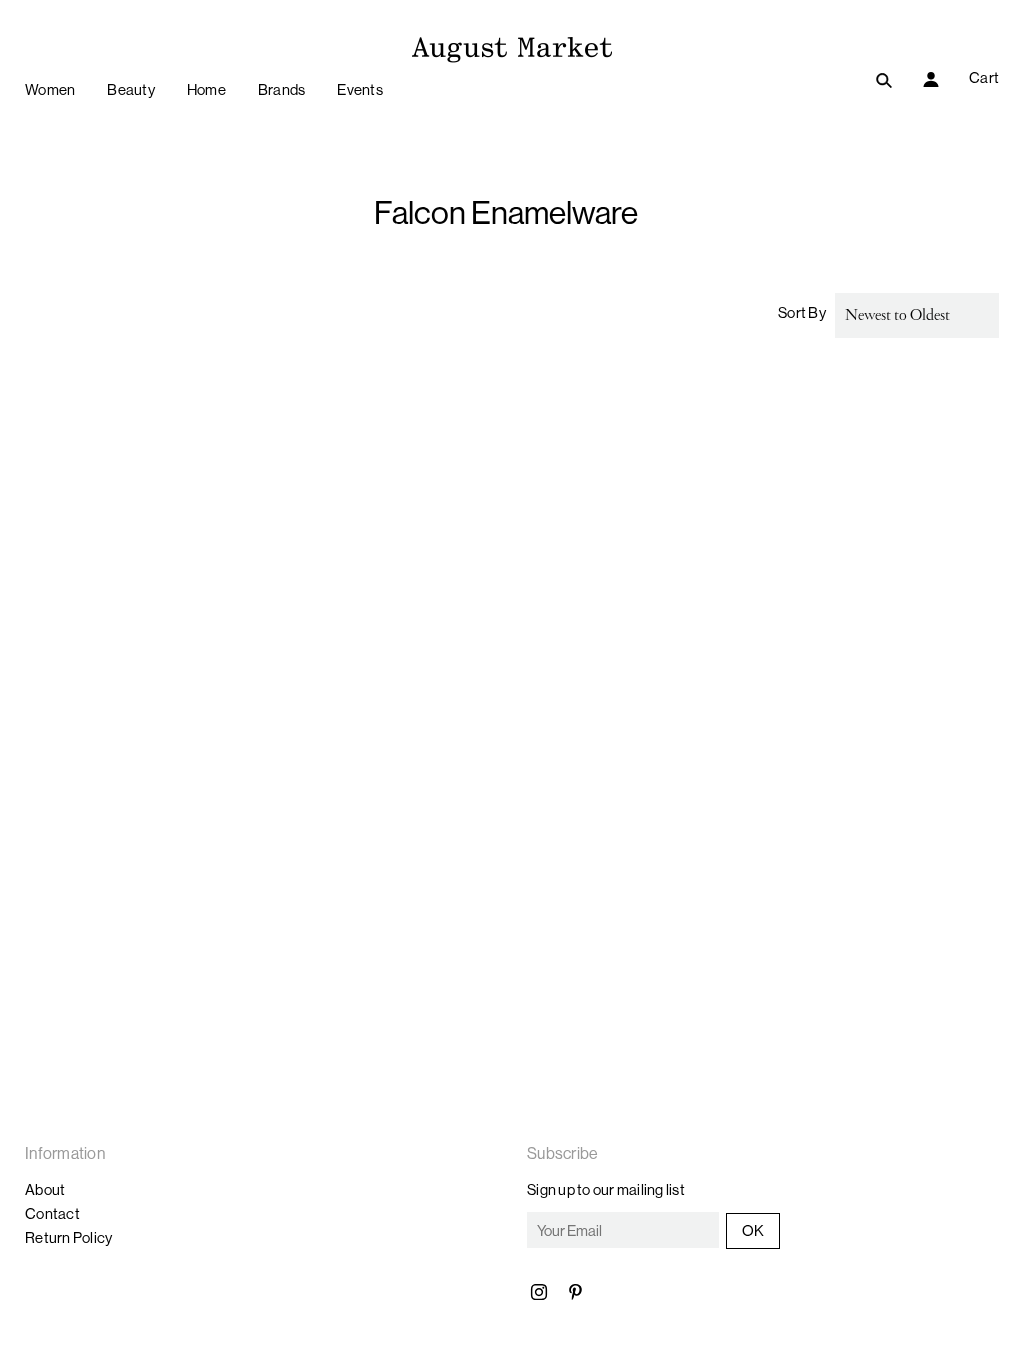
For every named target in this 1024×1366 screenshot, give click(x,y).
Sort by (802, 312)
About (45, 1189)
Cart (984, 77)
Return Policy (68, 1237)
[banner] (512, 46)
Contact (52, 1213)
